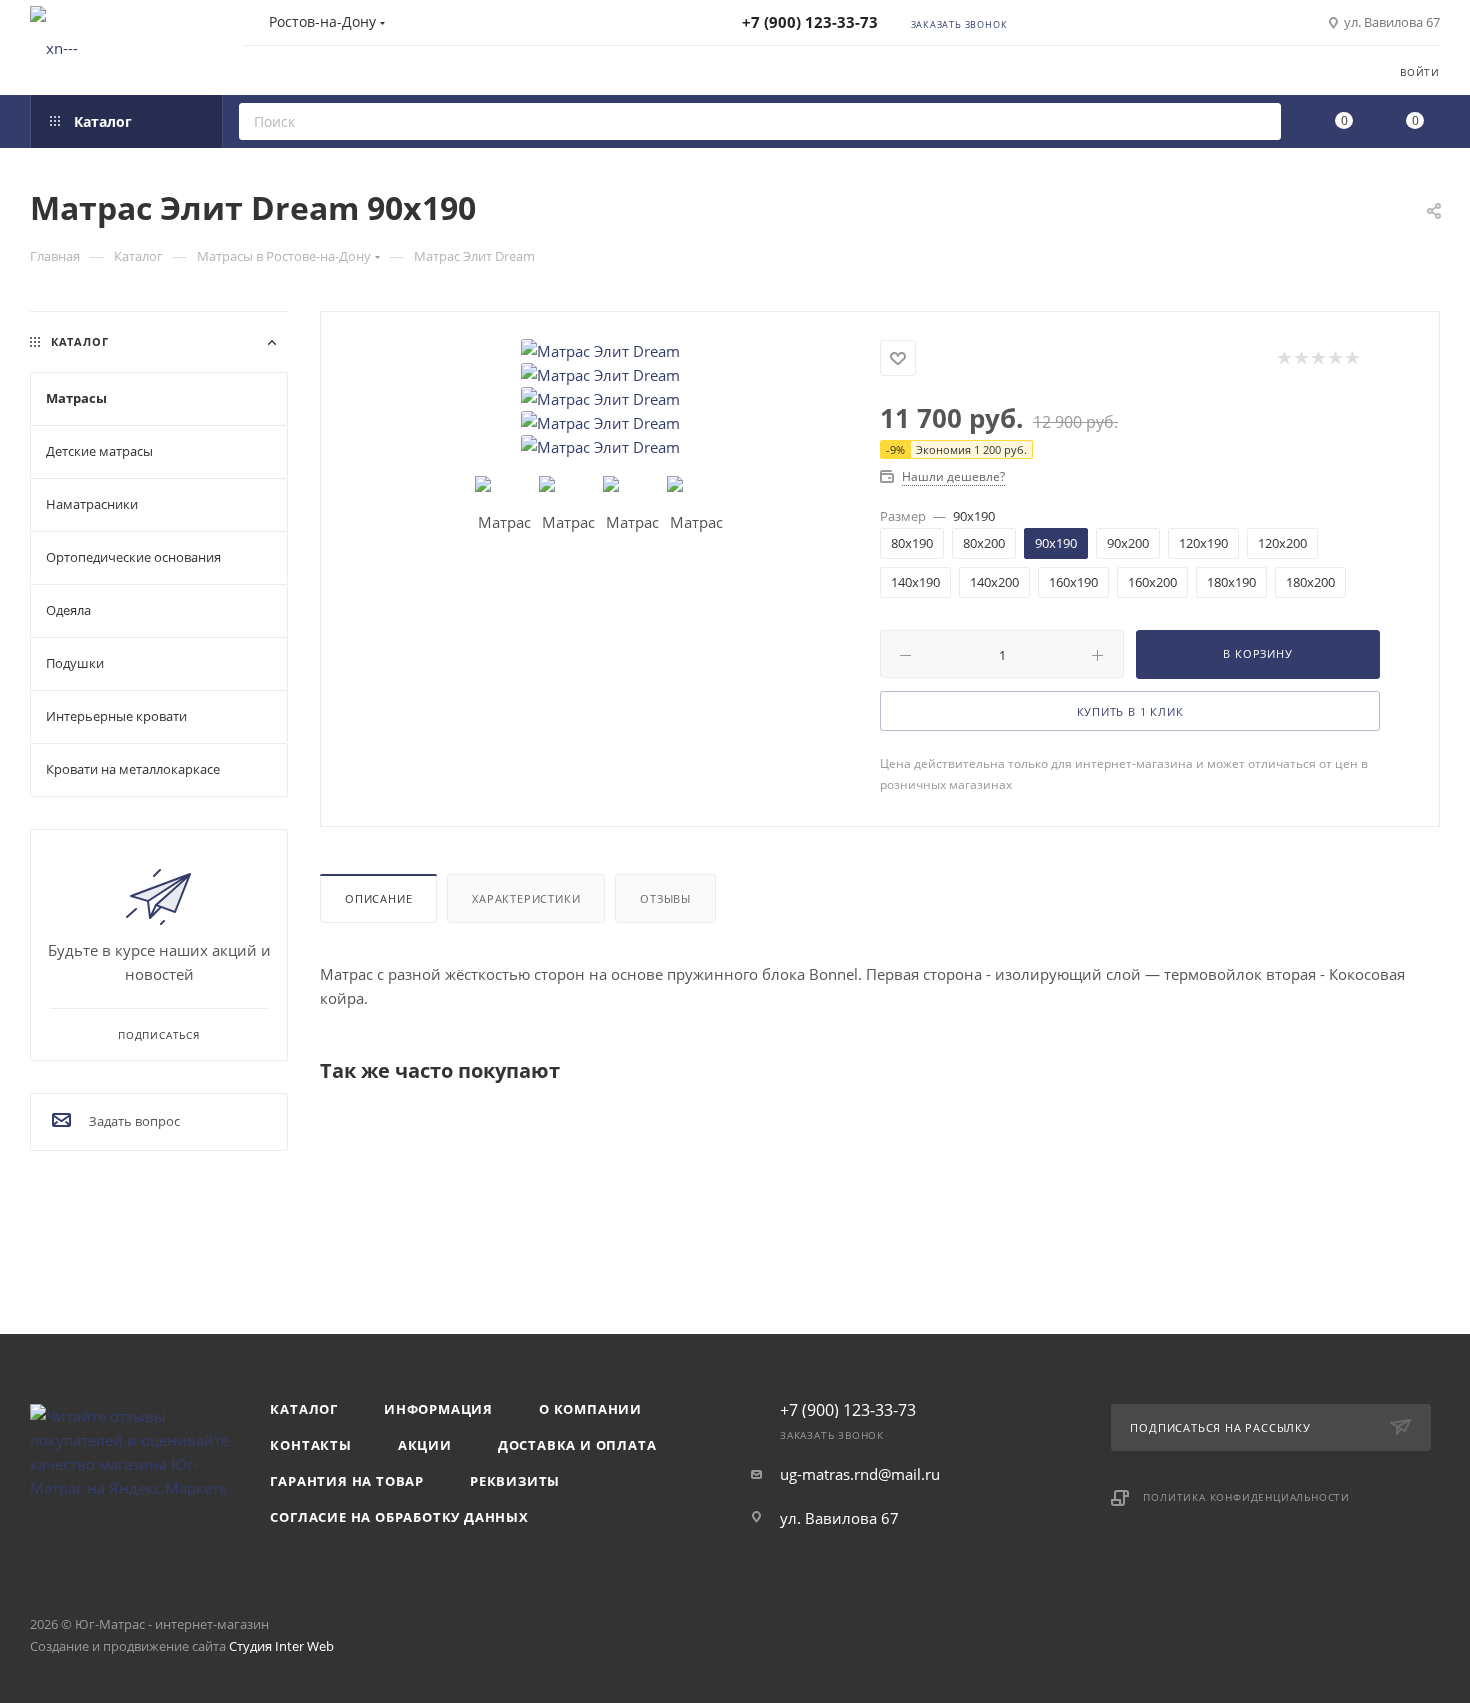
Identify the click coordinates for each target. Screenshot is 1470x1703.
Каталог (304, 1409)
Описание (378, 898)
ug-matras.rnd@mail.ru (860, 1474)
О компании (590, 1409)
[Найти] (1259, 121)
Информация (438, 1409)
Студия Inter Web (281, 1646)
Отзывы (665, 898)
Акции (425, 1445)
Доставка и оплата (577, 1445)
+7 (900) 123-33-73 (810, 22)
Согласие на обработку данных (399, 1517)
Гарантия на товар (347, 1481)
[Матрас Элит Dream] (601, 351)
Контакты (310, 1445)
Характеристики (526, 898)
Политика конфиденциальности (1246, 1497)
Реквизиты (515, 1481)
